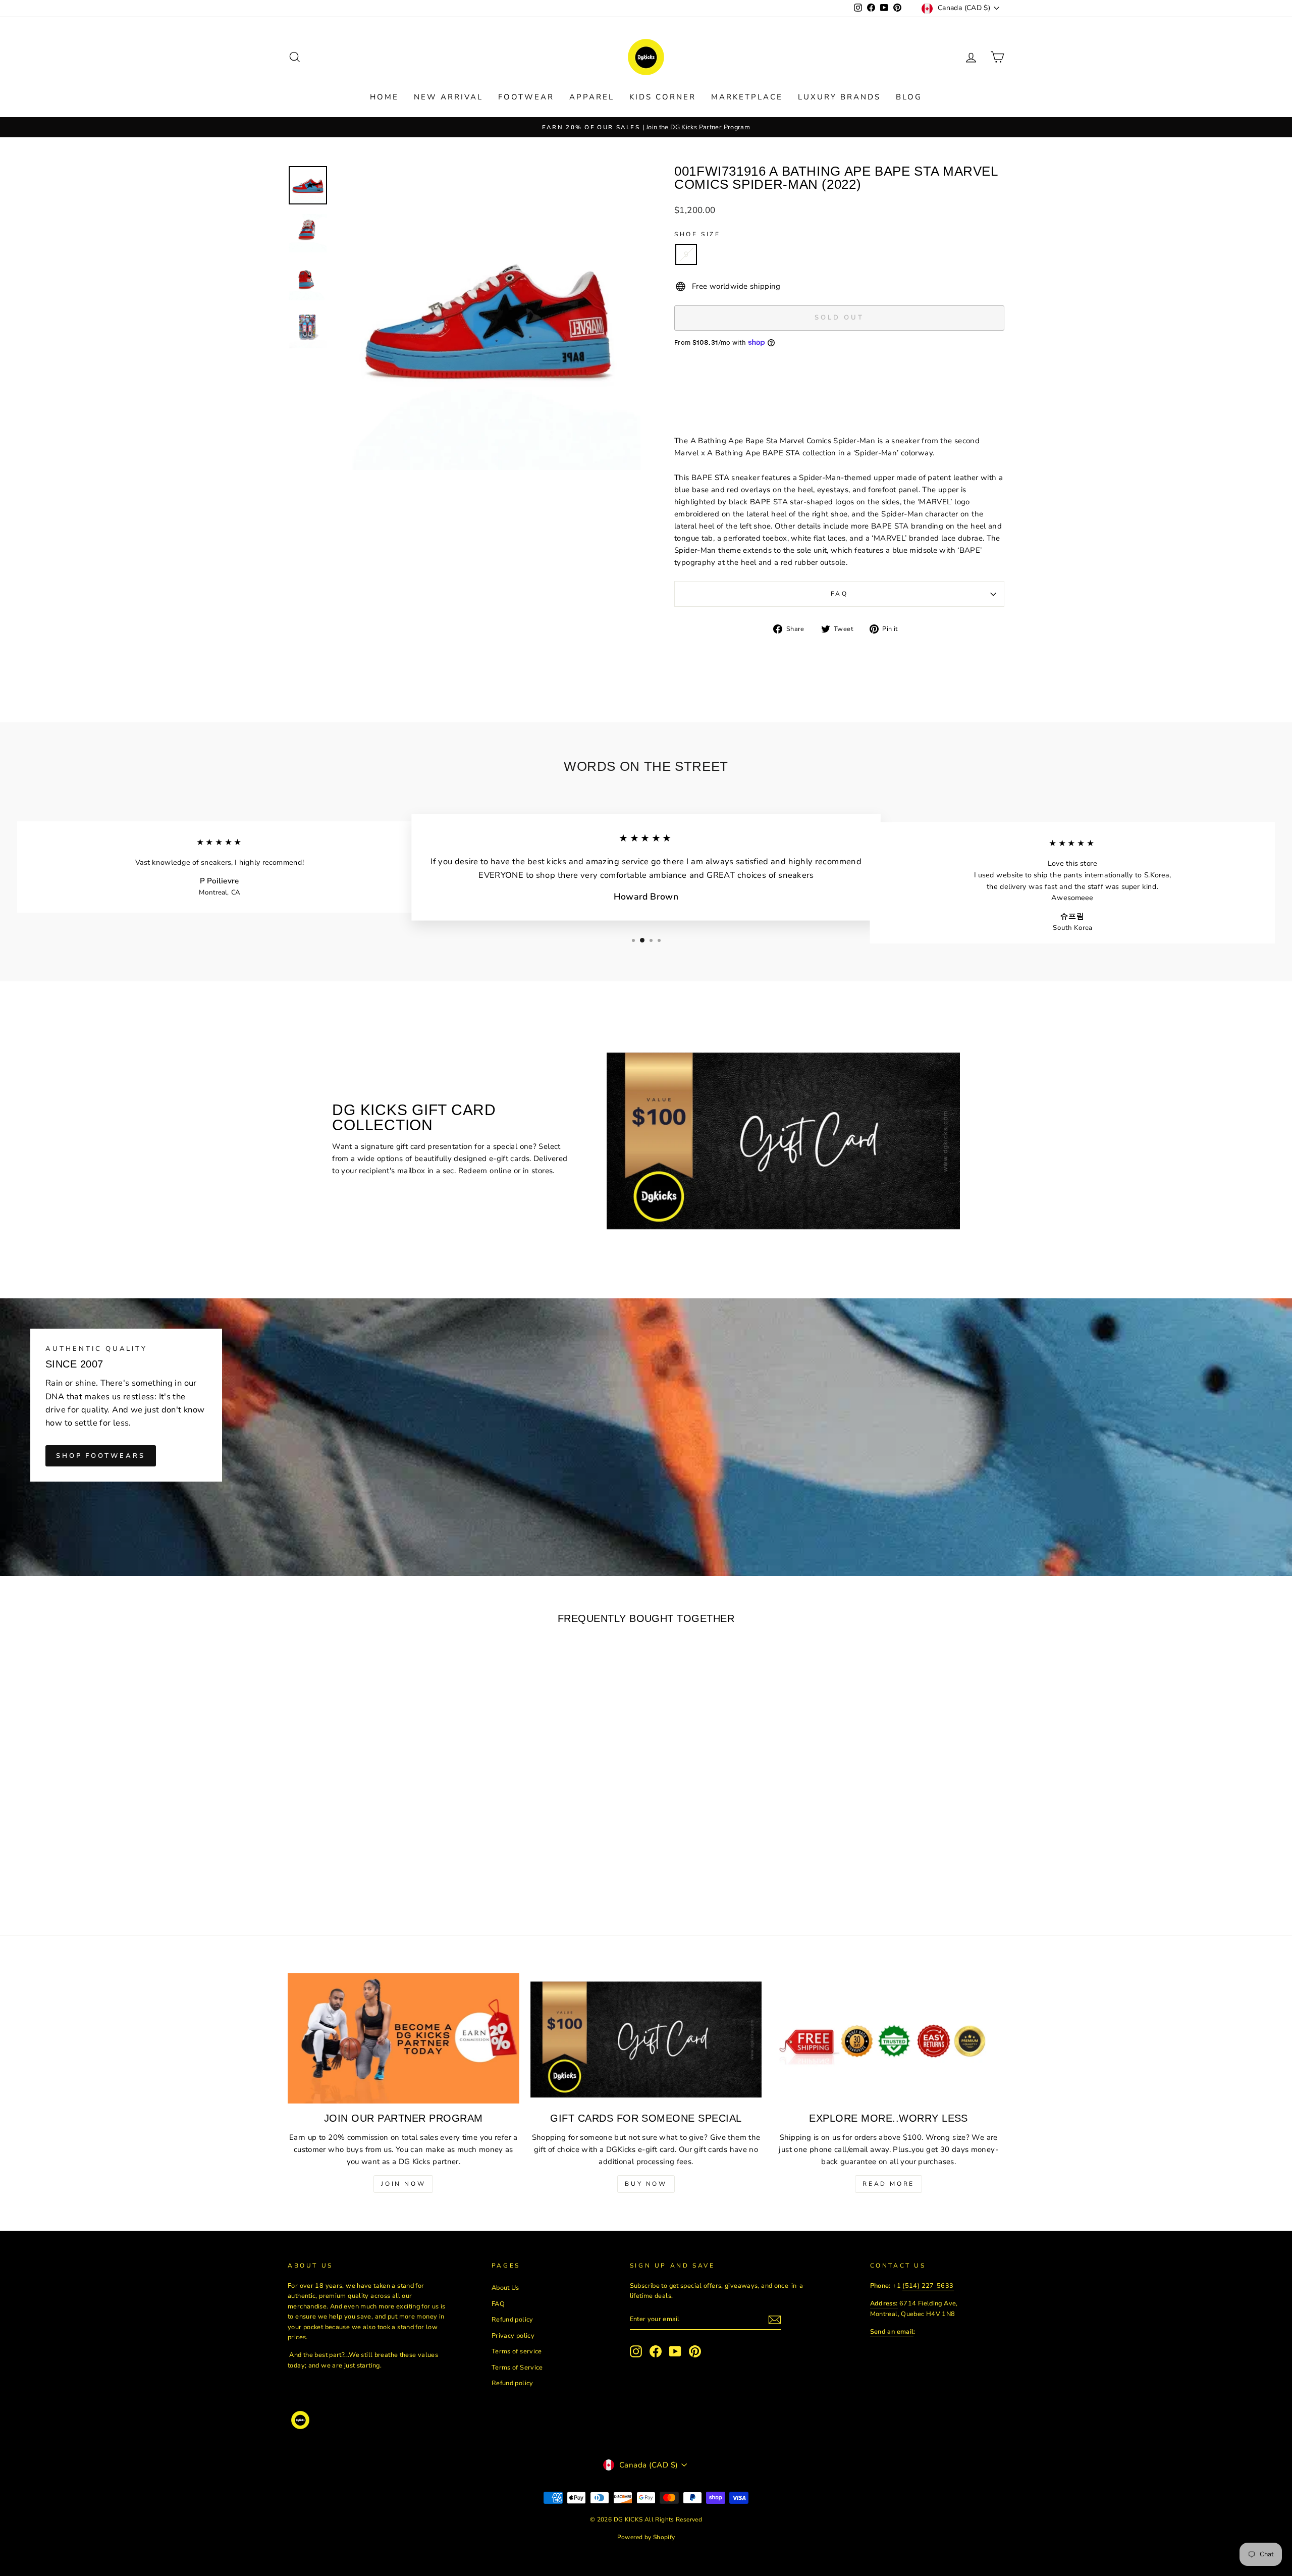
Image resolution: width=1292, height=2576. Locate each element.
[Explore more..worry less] (889, 2038)
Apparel (592, 97)
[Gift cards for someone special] (646, 2038)
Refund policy (513, 2320)
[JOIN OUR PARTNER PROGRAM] (403, 2038)
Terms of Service (517, 2368)
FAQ (840, 594)
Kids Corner (663, 97)
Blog (909, 97)
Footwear (526, 97)
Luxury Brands (839, 97)
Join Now (403, 2184)
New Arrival (448, 97)
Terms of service (517, 2351)
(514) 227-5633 (928, 2286)
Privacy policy (513, 2336)
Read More (888, 2184)
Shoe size (697, 234)
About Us (505, 2288)
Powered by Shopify (646, 2537)
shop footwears (101, 1456)
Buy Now (646, 2184)
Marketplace (747, 97)
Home (384, 97)
